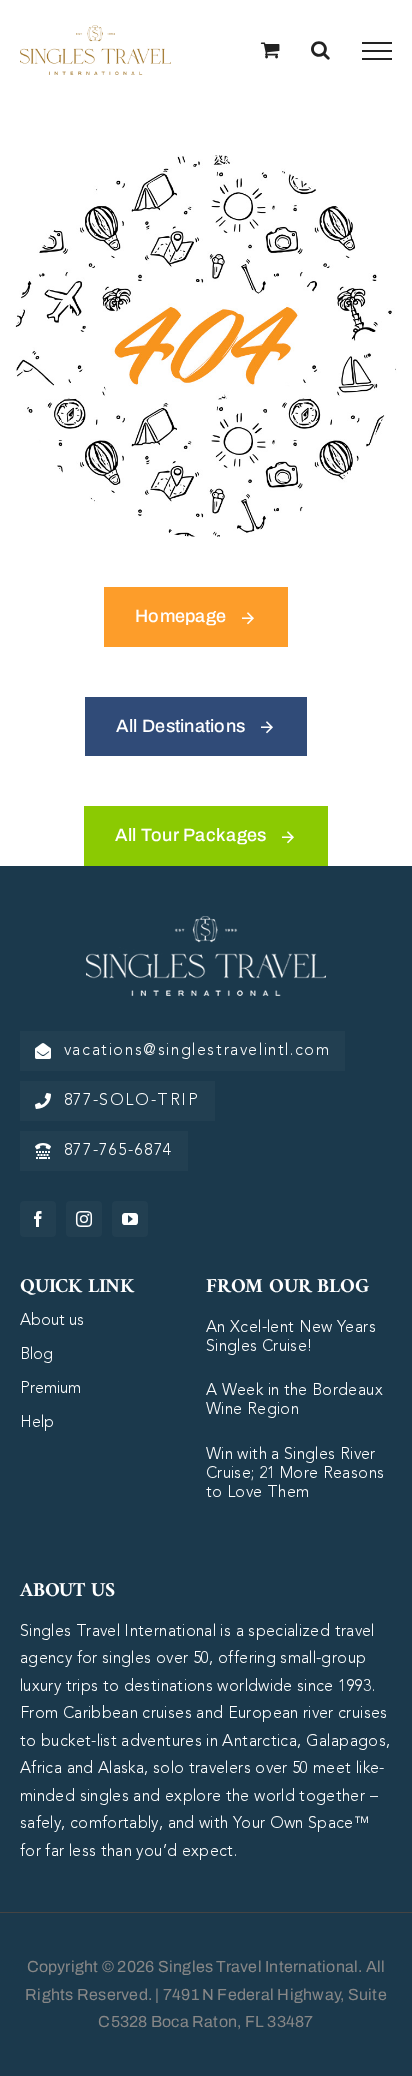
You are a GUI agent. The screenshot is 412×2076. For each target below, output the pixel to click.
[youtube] (130, 1219)
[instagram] (84, 1219)
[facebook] (38, 1219)
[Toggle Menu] (377, 51)
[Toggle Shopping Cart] (270, 49)
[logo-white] (206, 925)
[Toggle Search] (320, 50)
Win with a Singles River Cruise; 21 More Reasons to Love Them (295, 1474)
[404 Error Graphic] (206, 164)
